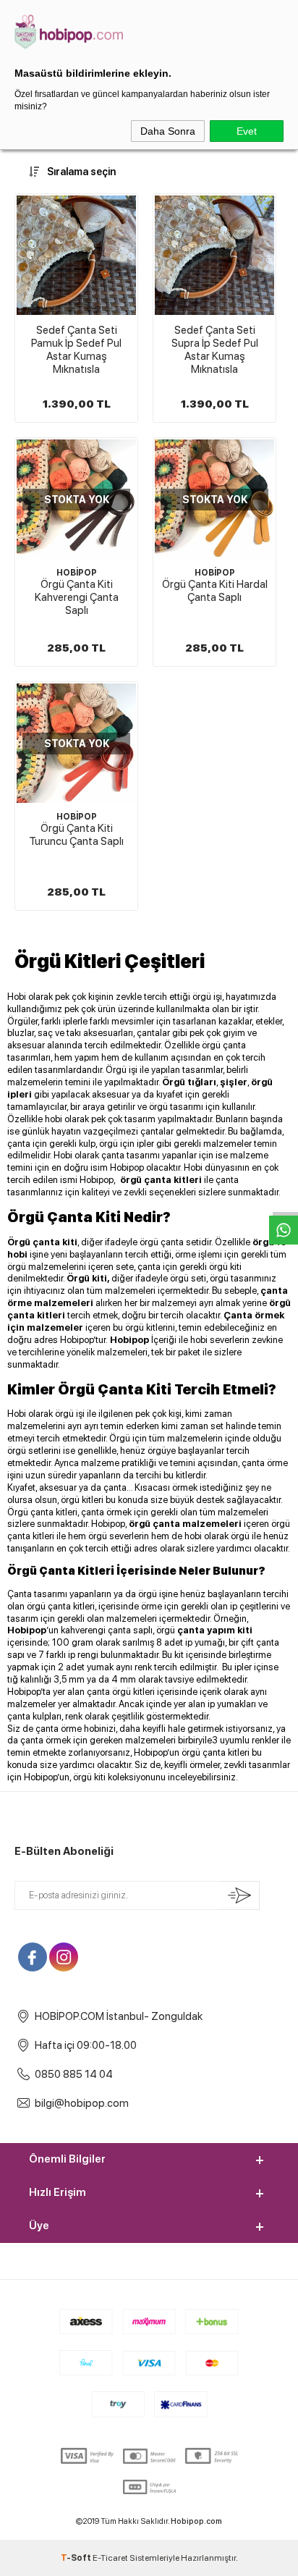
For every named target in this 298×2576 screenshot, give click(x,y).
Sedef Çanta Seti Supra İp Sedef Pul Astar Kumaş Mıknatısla (215, 350)
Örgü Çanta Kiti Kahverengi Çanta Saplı (77, 597)
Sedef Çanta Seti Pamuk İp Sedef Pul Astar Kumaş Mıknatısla (76, 350)
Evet (247, 131)
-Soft (77, 2558)
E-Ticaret (110, 2558)
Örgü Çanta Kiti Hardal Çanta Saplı (215, 591)
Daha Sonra (168, 131)
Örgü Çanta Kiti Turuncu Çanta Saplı (76, 835)
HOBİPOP (77, 573)
